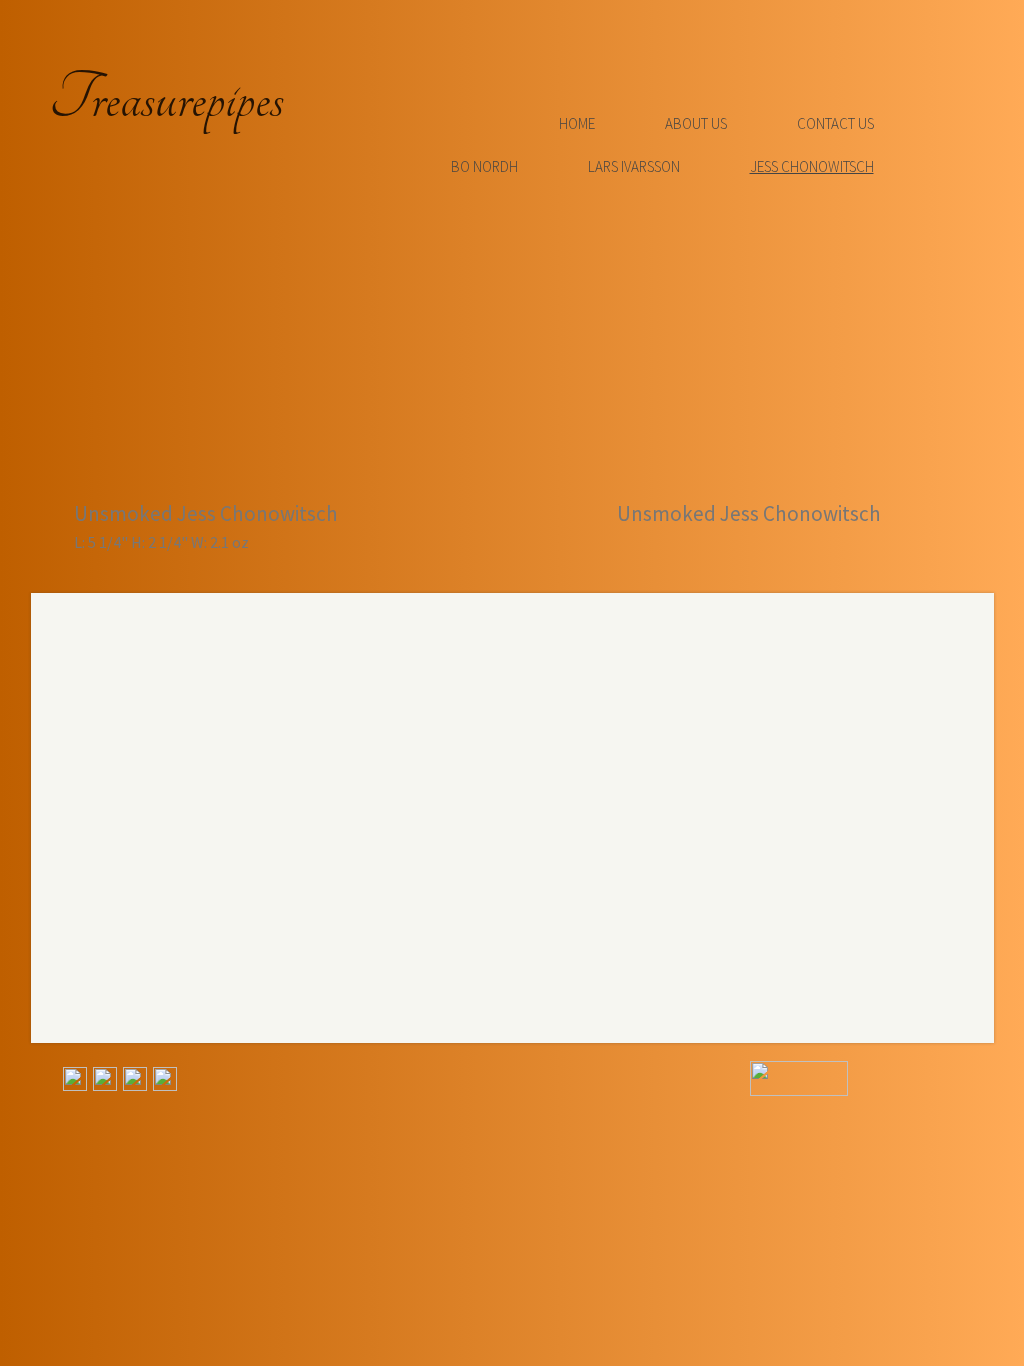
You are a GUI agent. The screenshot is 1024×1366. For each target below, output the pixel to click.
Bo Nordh (484, 166)
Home (577, 123)
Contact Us (835, 123)
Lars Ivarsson (634, 166)
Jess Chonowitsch (812, 166)
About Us (696, 123)
